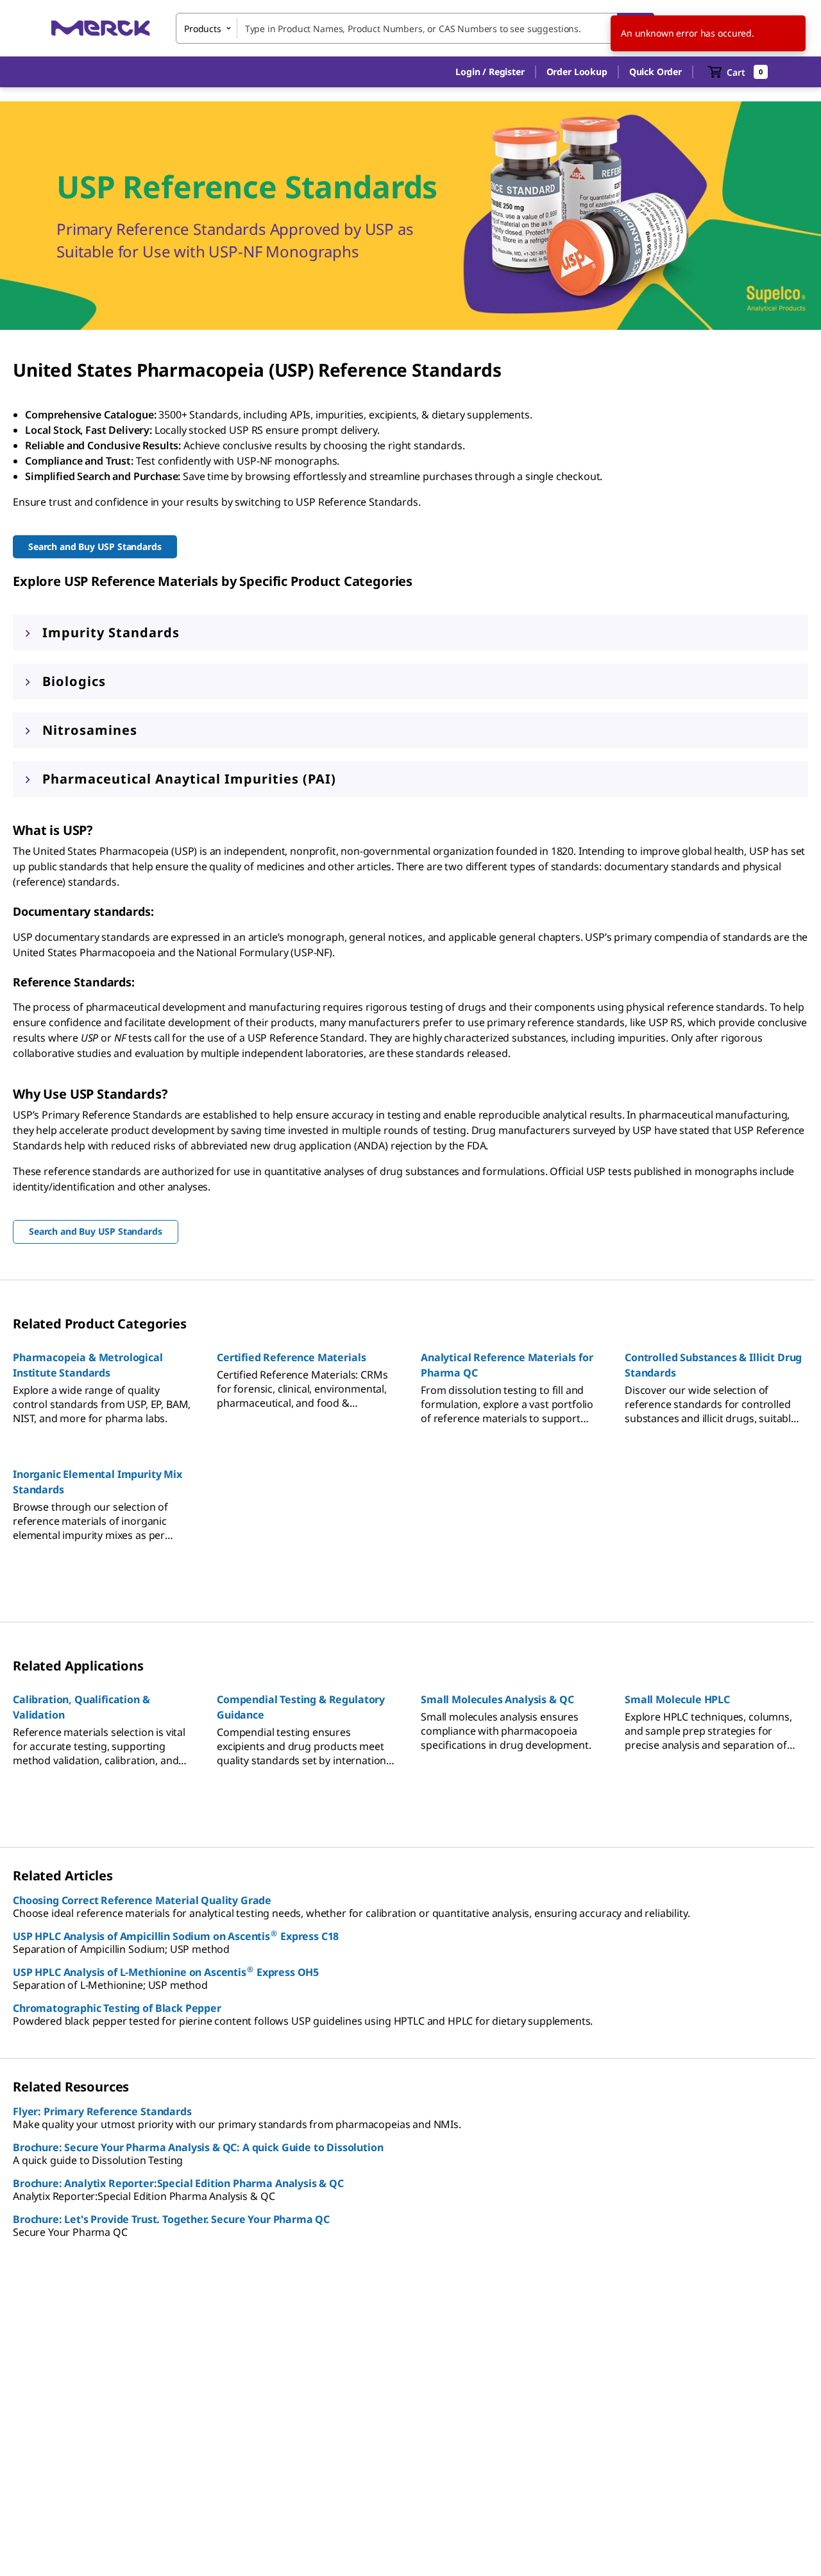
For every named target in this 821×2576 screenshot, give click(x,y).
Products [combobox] (203, 29)
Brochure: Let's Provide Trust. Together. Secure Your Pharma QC (171, 2219)
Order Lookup (577, 72)
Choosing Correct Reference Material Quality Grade (142, 1900)
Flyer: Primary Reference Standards (102, 2111)
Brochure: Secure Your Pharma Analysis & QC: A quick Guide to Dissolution (198, 2147)
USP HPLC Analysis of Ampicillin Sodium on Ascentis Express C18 (176, 1936)
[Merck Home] (101, 28)
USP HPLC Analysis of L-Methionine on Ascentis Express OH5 (166, 1972)
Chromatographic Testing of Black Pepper (117, 2008)
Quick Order (656, 72)
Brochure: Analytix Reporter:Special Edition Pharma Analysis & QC (178, 2183)
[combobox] (415, 28)
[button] (490, 72)
